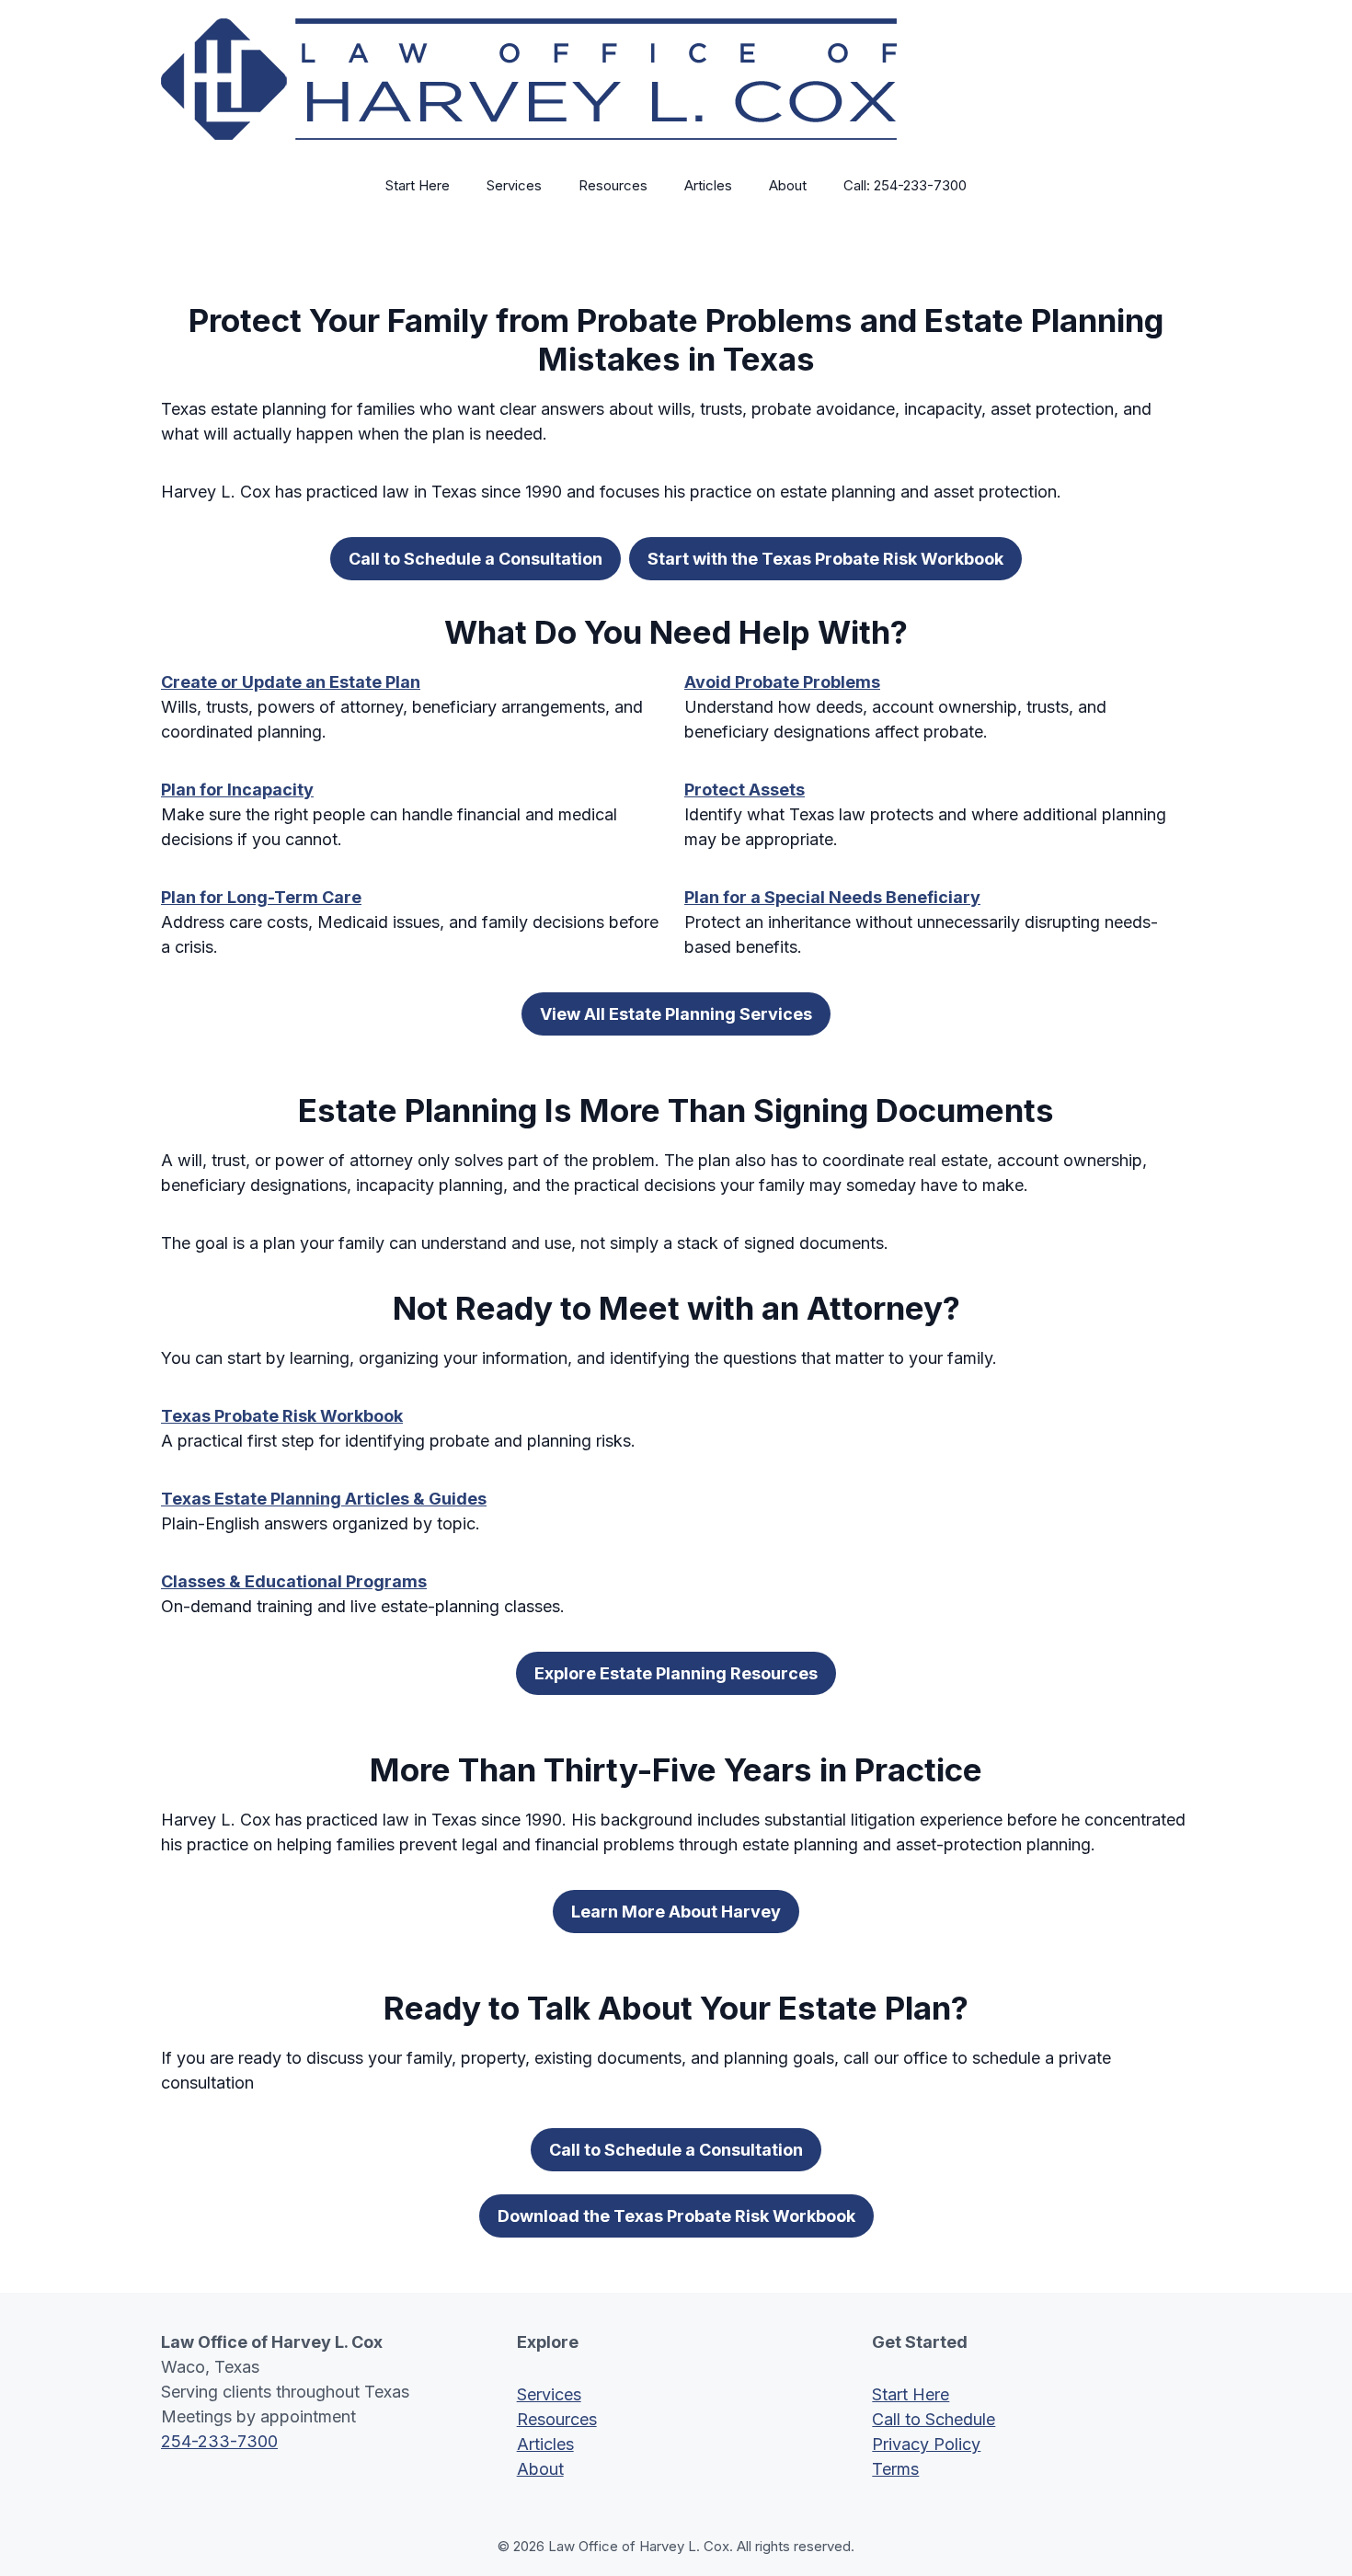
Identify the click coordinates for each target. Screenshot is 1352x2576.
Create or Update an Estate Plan (291, 682)
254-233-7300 (219, 2441)
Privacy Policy (926, 2444)
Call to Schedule (934, 2419)
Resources (613, 185)
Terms (895, 2469)
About (788, 185)
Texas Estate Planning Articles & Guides (324, 1499)
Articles (708, 185)
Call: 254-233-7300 (905, 185)
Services (514, 185)
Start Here (418, 185)
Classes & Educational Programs (294, 1581)
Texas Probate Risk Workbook (282, 1416)
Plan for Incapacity (237, 790)
